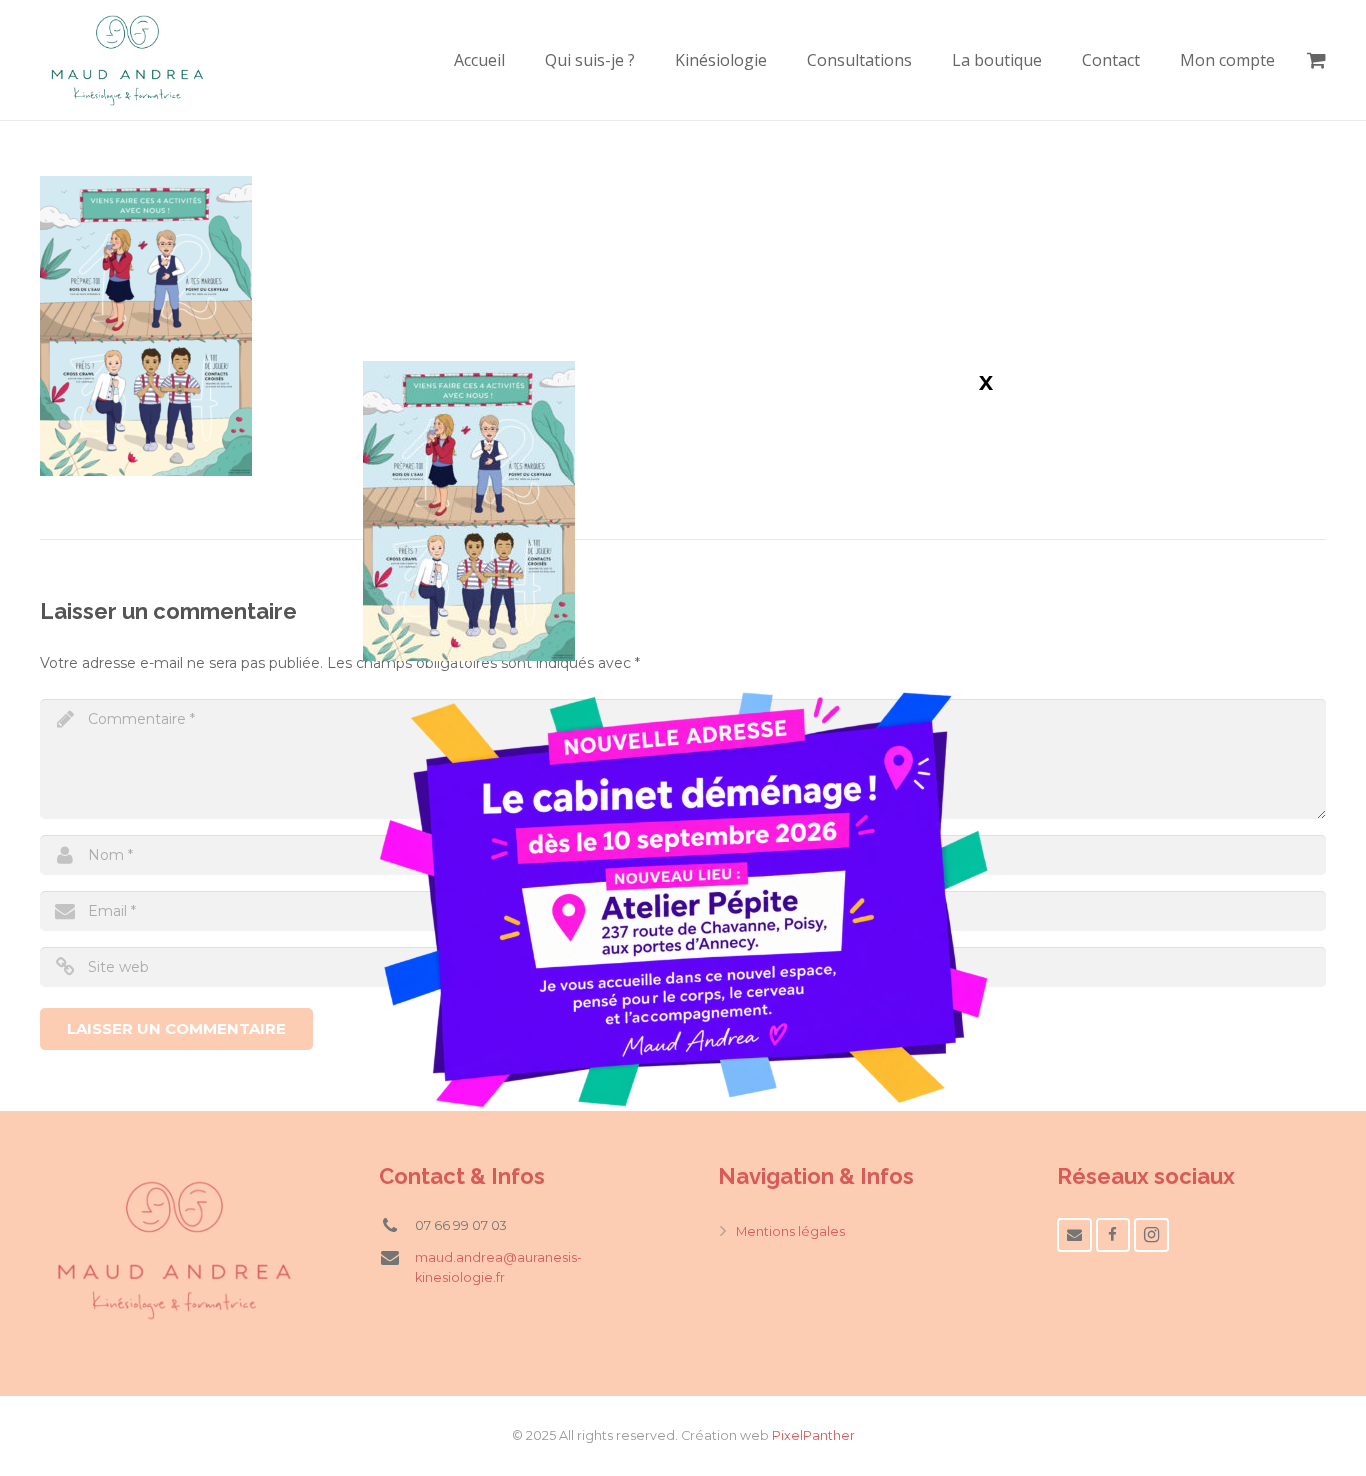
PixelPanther (813, 1435)
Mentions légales (790, 1231)
